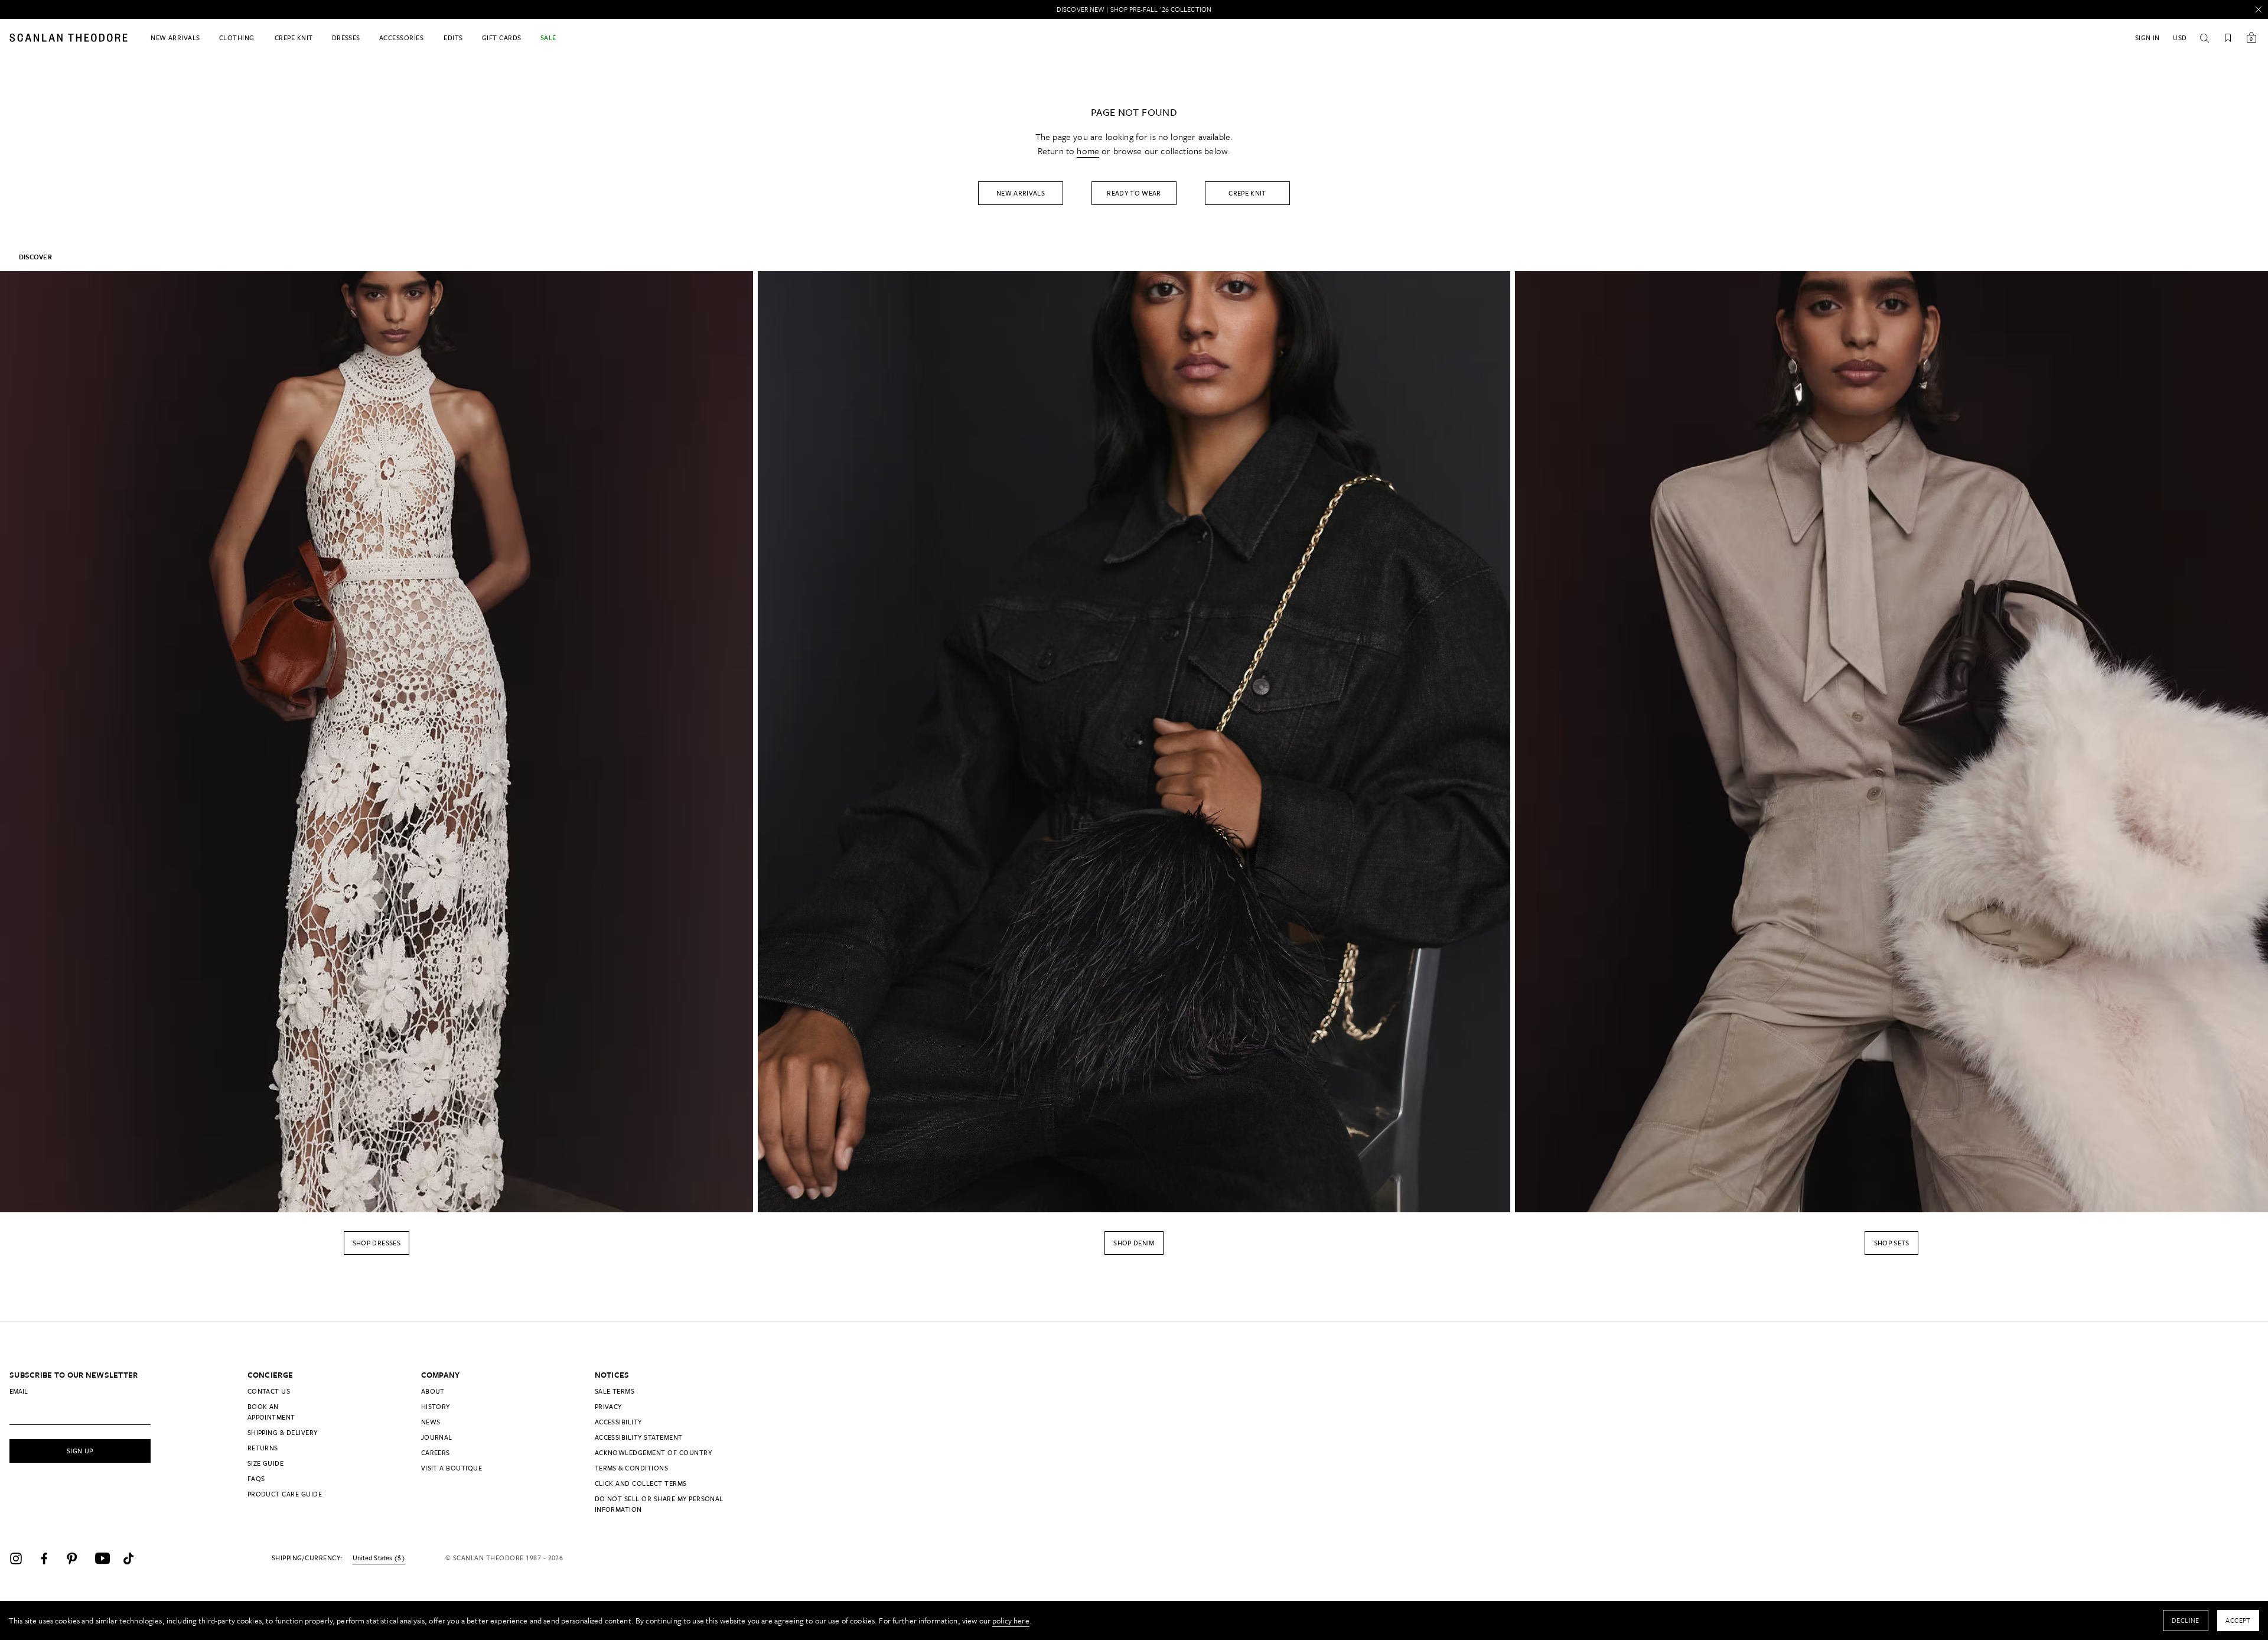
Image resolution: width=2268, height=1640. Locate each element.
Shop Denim (1134, 1243)
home (1088, 151)
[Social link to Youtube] (106, 1558)
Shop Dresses (377, 1243)
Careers (436, 1452)
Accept (2238, 1620)
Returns (263, 1448)
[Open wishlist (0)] (2228, 38)
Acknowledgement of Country (653, 1452)
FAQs (256, 1478)
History (436, 1406)
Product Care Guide (285, 1494)
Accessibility (618, 1422)
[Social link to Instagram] (21, 1558)
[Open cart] (2251, 38)
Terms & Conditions (632, 1468)
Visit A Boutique (452, 1468)
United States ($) (379, 1558)
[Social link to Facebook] (50, 1558)
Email (19, 1391)
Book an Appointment (271, 1412)
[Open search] (2204, 38)
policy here (1011, 1621)
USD (2180, 38)
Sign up (80, 1451)
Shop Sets (1892, 1243)
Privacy (608, 1406)
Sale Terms (615, 1391)
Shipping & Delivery (283, 1432)
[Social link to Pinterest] (78, 1558)
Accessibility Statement (639, 1437)
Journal (437, 1437)
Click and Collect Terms (641, 1483)
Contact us (269, 1391)
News (431, 1422)
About (433, 1391)
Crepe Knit (1247, 193)
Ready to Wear (1134, 193)
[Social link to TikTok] (135, 1558)
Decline (2186, 1620)
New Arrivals (1021, 193)
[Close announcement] (2259, 9)
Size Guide (266, 1463)
